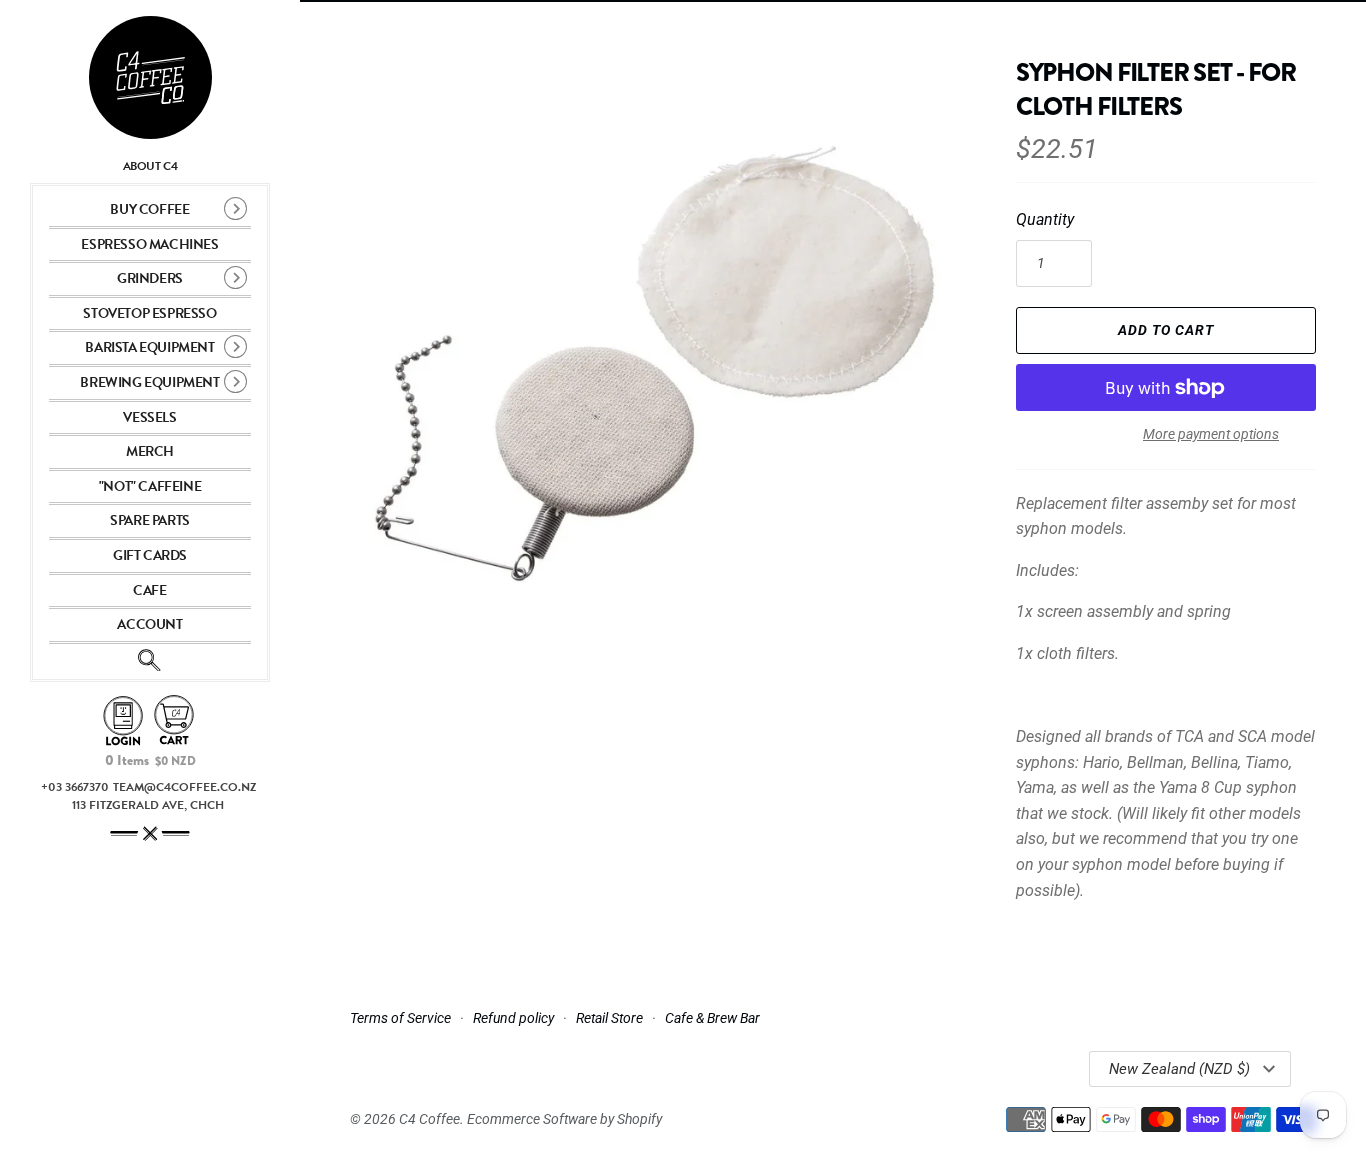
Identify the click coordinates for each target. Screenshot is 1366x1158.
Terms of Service (400, 1018)
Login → (123, 721)
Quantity (1045, 219)
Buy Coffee (149, 209)
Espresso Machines (149, 244)
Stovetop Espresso (149, 313)
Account (149, 624)
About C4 (150, 166)
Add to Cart (1166, 330)
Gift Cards (150, 555)
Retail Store (609, 1018)
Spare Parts (150, 520)
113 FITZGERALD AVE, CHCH (148, 805)
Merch (150, 451)
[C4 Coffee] (150, 77)
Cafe (149, 590)
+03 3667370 (75, 787)
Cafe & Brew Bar (712, 1018)
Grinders (150, 278)
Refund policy (513, 1018)
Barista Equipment (149, 347)
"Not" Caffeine (150, 486)
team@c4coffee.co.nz (184, 787)
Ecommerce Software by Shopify (564, 1119)
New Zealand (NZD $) (1179, 1069)
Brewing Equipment (149, 382)
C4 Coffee (429, 1119)
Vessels (149, 417)
